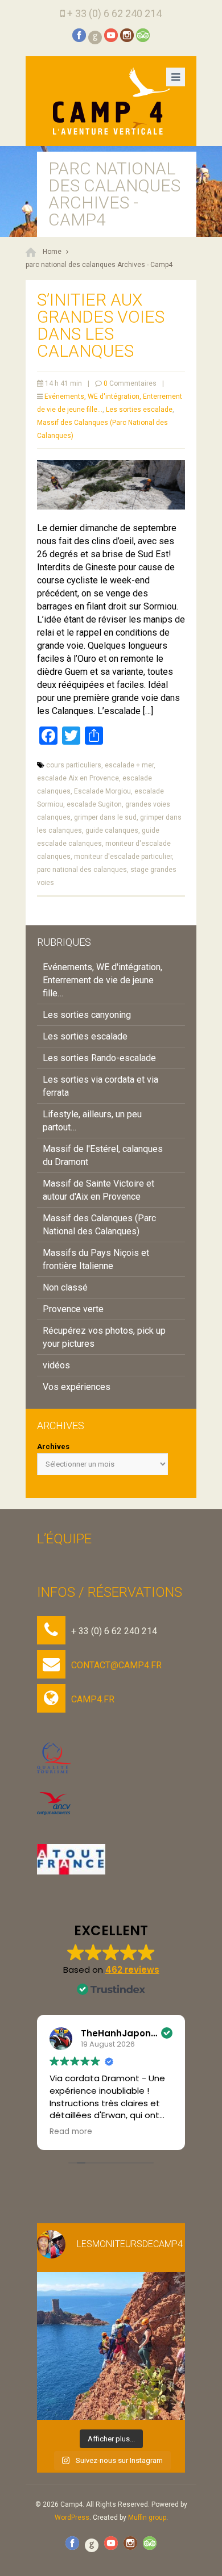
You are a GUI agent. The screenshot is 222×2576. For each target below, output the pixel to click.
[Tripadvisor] (143, 35)
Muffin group (147, 2517)
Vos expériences (77, 1387)
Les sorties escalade (139, 410)
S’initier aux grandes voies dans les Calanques (101, 325)
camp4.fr (93, 1699)
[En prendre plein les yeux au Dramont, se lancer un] (111, 2346)
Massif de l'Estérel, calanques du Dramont (103, 1155)
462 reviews (132, 1970)
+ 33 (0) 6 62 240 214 (114, 13)
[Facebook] (79, 35)
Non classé (65, 1287)
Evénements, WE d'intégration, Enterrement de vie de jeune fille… (102, 980)
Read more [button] (71, 2132)
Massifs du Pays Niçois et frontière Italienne (96, 1259)
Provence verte (73, 1309)
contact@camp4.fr (116, 1665)
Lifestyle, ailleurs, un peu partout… (92, 1121)
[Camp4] (111, 101)
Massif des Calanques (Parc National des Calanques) (99, 1225)
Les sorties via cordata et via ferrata (100, 1086)
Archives (53, 1446)
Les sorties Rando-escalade (99, 1058)
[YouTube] (111, 35)
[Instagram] (127, 35)
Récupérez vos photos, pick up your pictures (104, 1337)
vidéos (56, 1365)
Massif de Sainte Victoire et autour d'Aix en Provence (98, 1190)
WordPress (72, 2517)
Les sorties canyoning (87, 1015)
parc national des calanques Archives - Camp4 (99, 265)
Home (52, 252)
